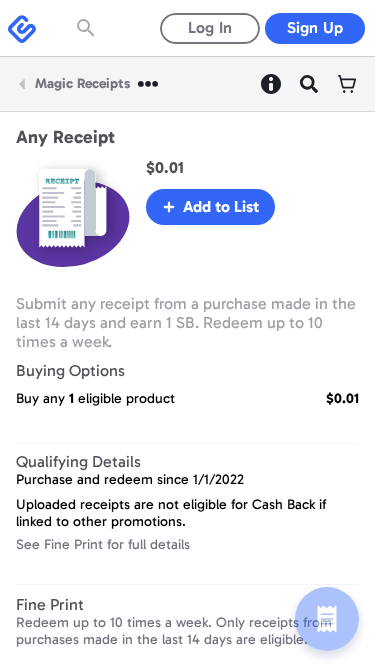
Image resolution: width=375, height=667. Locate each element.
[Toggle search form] (88, 28)
